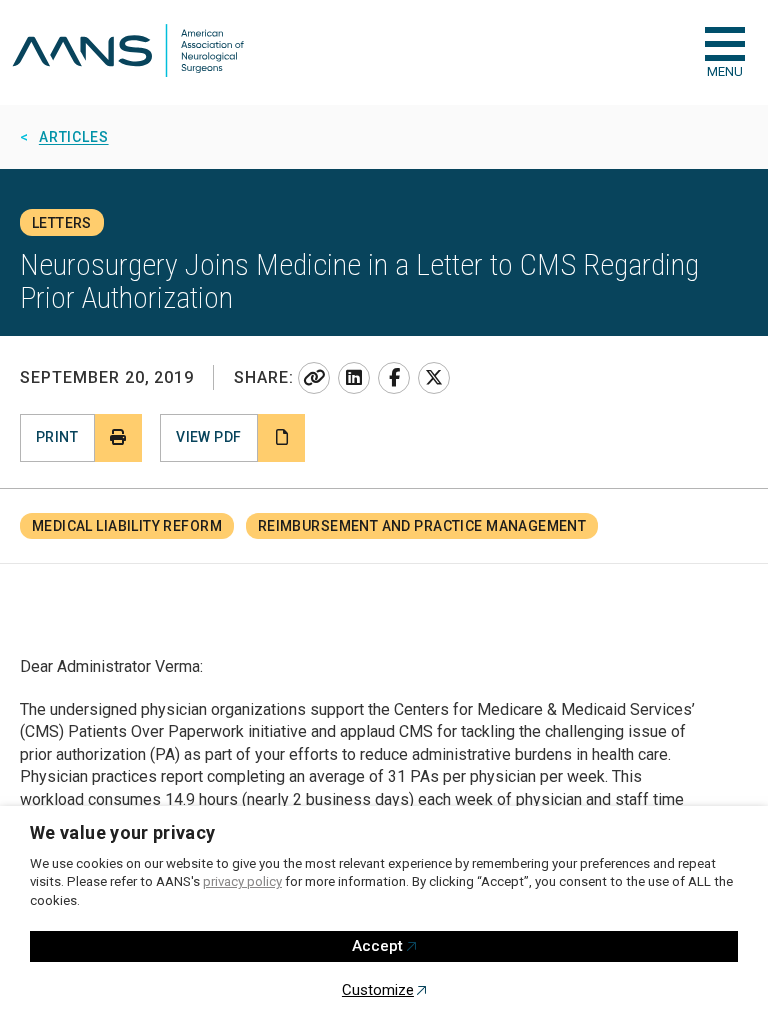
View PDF (208, 437)
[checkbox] (725, 44)
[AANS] (128, 52)
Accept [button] (377, 946)
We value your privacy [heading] (123, 832)
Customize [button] (378, 990)
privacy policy (242, 881)
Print (57, 437)
